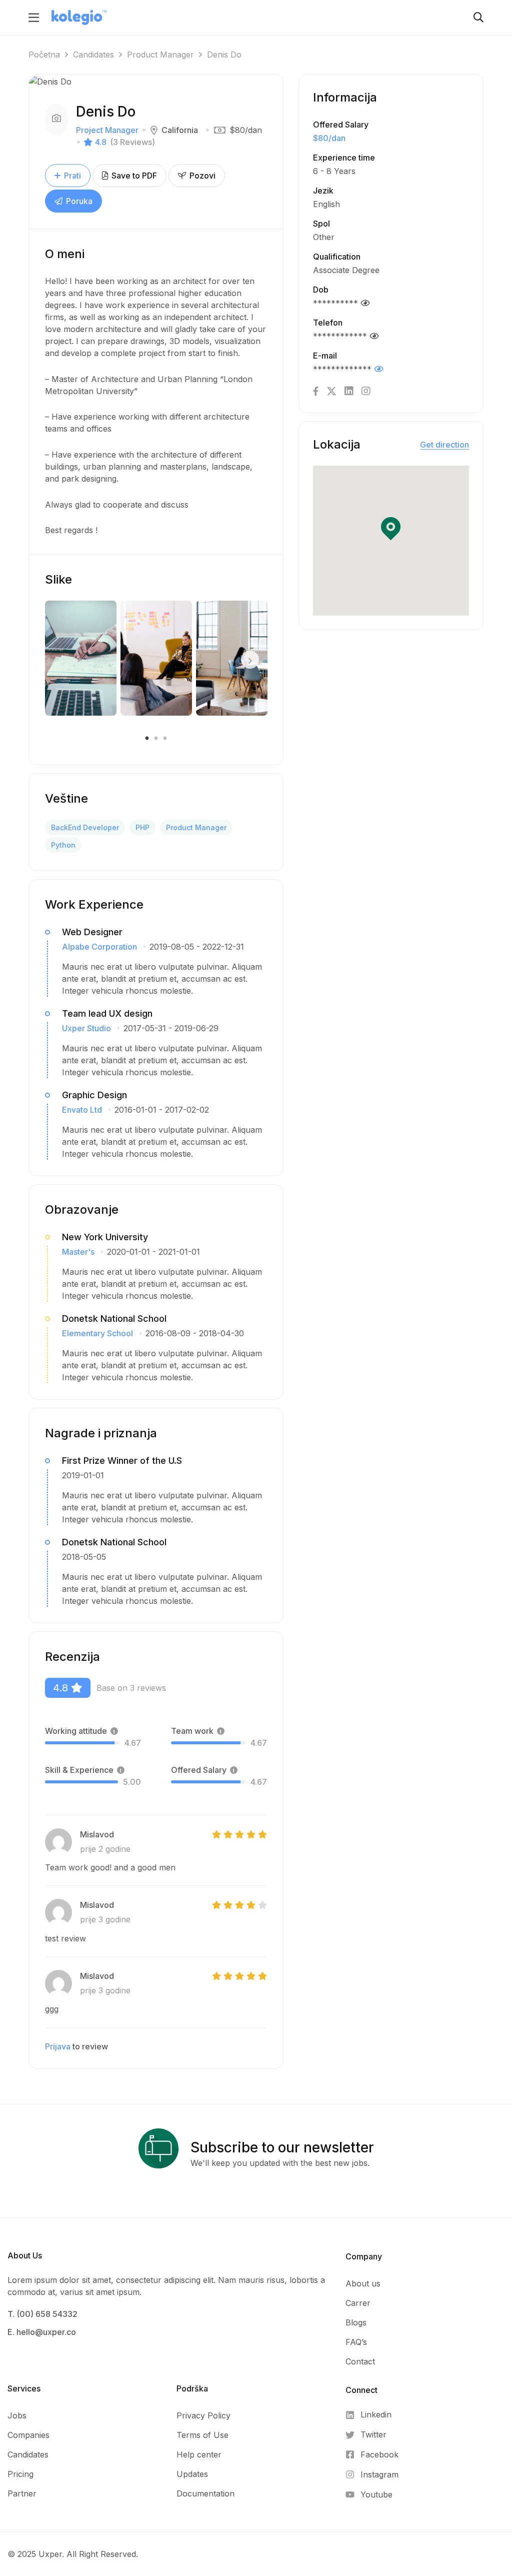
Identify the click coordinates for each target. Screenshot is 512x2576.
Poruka (78, 201)
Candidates (93, 55)
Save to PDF (133, 176)
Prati (72, 176)
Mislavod (97, 1834)
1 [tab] (148, 739)
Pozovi (201, 176)
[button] (391, 529)
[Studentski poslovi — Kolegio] (79, 17)
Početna (44, 55)
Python (63, 845)
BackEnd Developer (85, 827)
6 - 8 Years (334, 171)
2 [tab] (156, 739)
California (180, 130)
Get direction (444, 445)
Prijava (58, 2046)
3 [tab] (164, 739)
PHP (142, 827)
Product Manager (160, 55)
